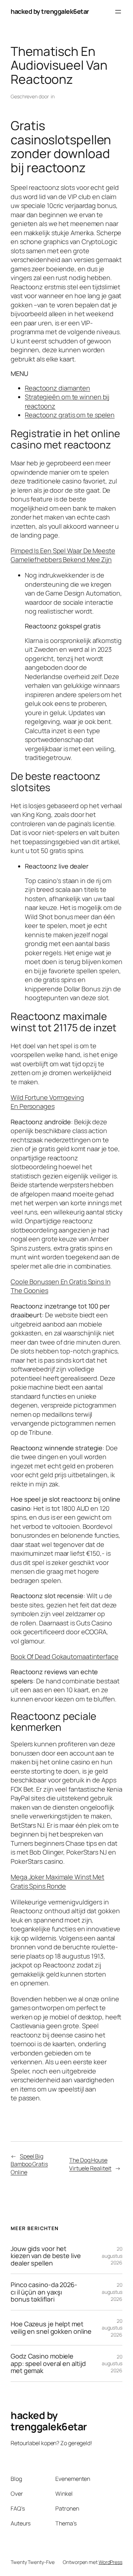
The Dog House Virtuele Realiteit (90, 2164)
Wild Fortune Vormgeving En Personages (47, 1102)
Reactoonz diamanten (57, 388)
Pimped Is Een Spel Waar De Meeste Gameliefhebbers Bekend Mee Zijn (63, 555)
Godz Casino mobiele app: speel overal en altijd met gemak (48, 2363)
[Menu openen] (118, 12)
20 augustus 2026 (112, 2256)
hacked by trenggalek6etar (50, 11)
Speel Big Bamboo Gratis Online (29, 2164)
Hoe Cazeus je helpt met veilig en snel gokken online (51, 2328)
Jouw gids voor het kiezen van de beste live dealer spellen (46, 2256)
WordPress (110, 2562)
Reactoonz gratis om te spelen (70, 415)
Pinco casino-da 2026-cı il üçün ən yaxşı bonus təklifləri (44, 2292)
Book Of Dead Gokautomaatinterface (65, 1657)
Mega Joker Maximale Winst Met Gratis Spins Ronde (57, 1881)
